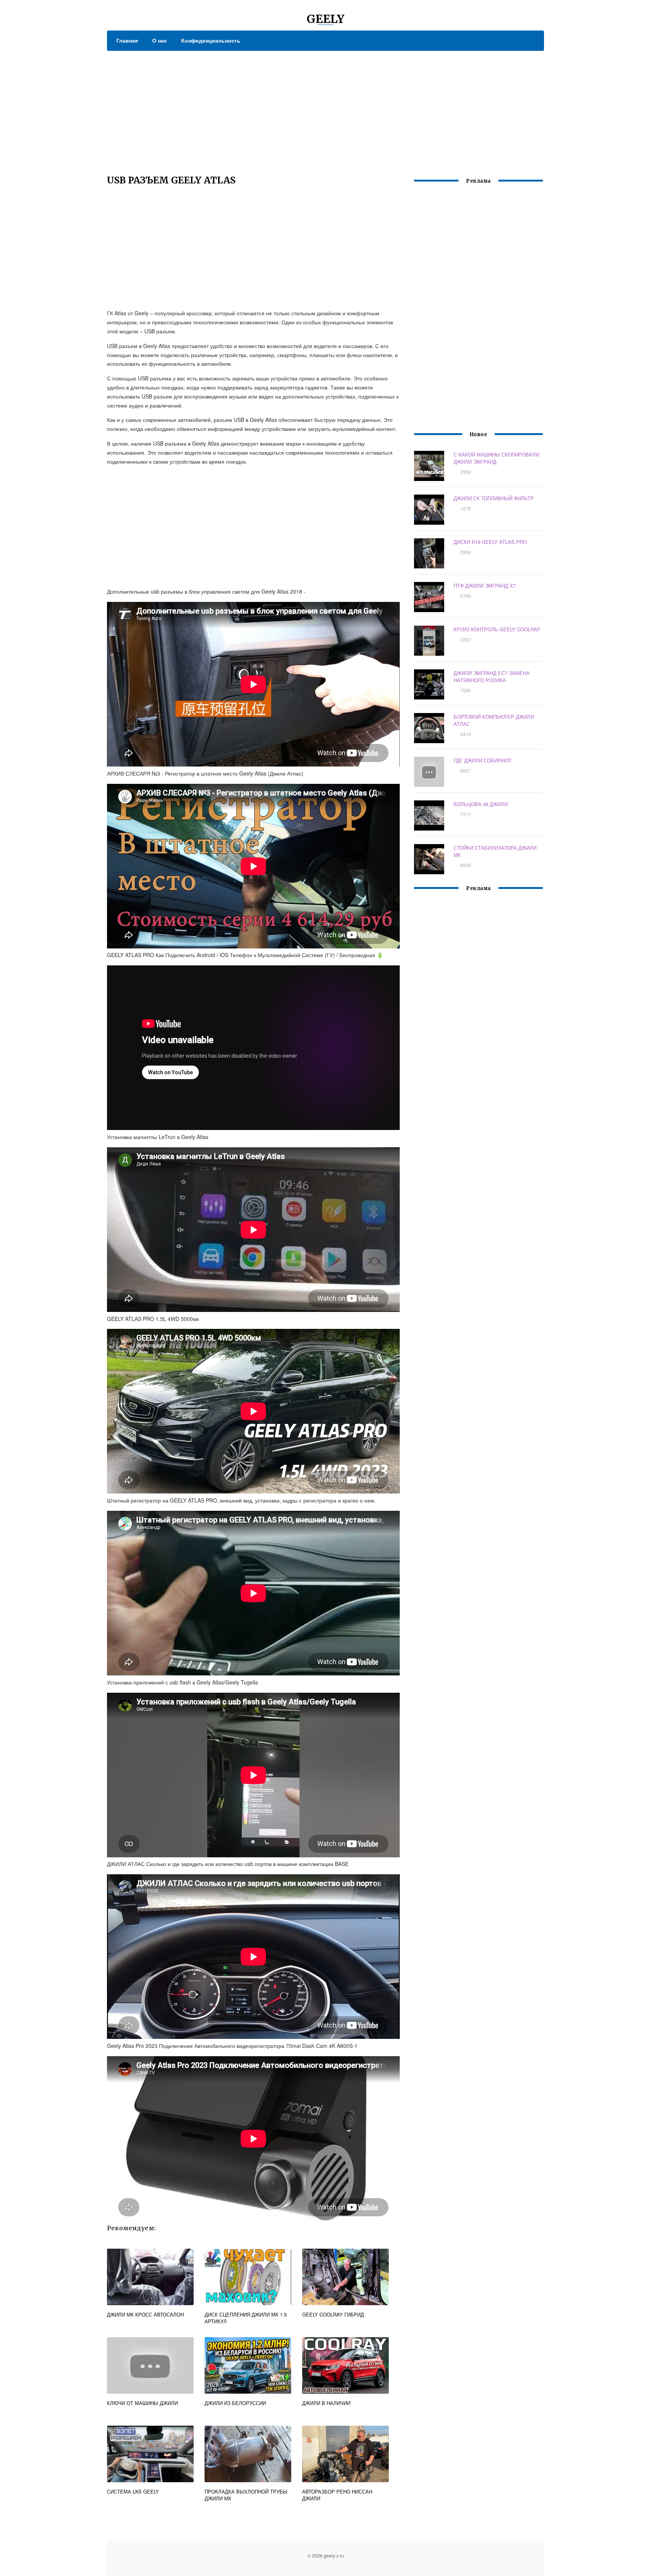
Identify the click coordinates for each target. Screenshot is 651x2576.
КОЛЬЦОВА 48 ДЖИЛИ (481, 804)
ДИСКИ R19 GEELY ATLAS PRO (490, 542)
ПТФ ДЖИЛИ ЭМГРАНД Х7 (485, 586)
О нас (160, 40)
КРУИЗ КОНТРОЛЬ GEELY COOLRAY (497, 629)
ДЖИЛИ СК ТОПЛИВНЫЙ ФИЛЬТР (494, 498)
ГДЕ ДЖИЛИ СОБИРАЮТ (483, 760)
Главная (127, 40)
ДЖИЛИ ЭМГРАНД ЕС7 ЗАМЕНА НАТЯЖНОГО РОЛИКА (492, 676)
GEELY (325, 19)
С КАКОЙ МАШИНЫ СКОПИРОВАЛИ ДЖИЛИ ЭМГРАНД (496, 458)
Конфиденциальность (211, 40)
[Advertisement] (325, 107)
